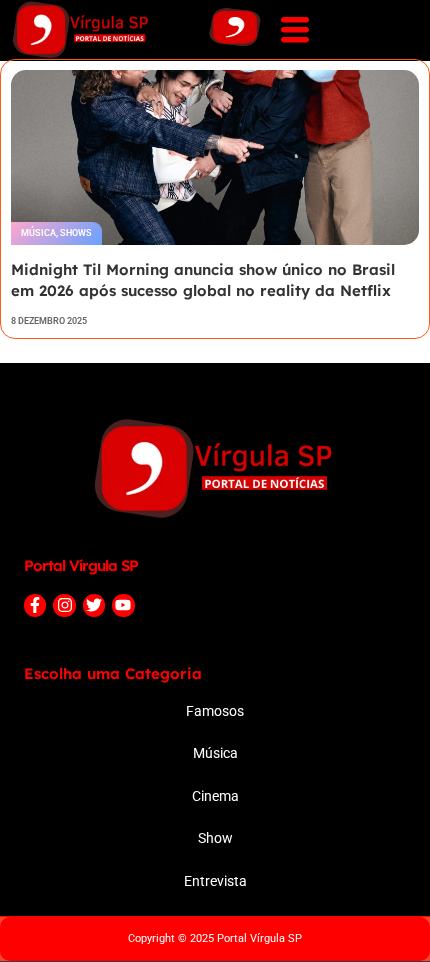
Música (38, 233)
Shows (76, 233)
